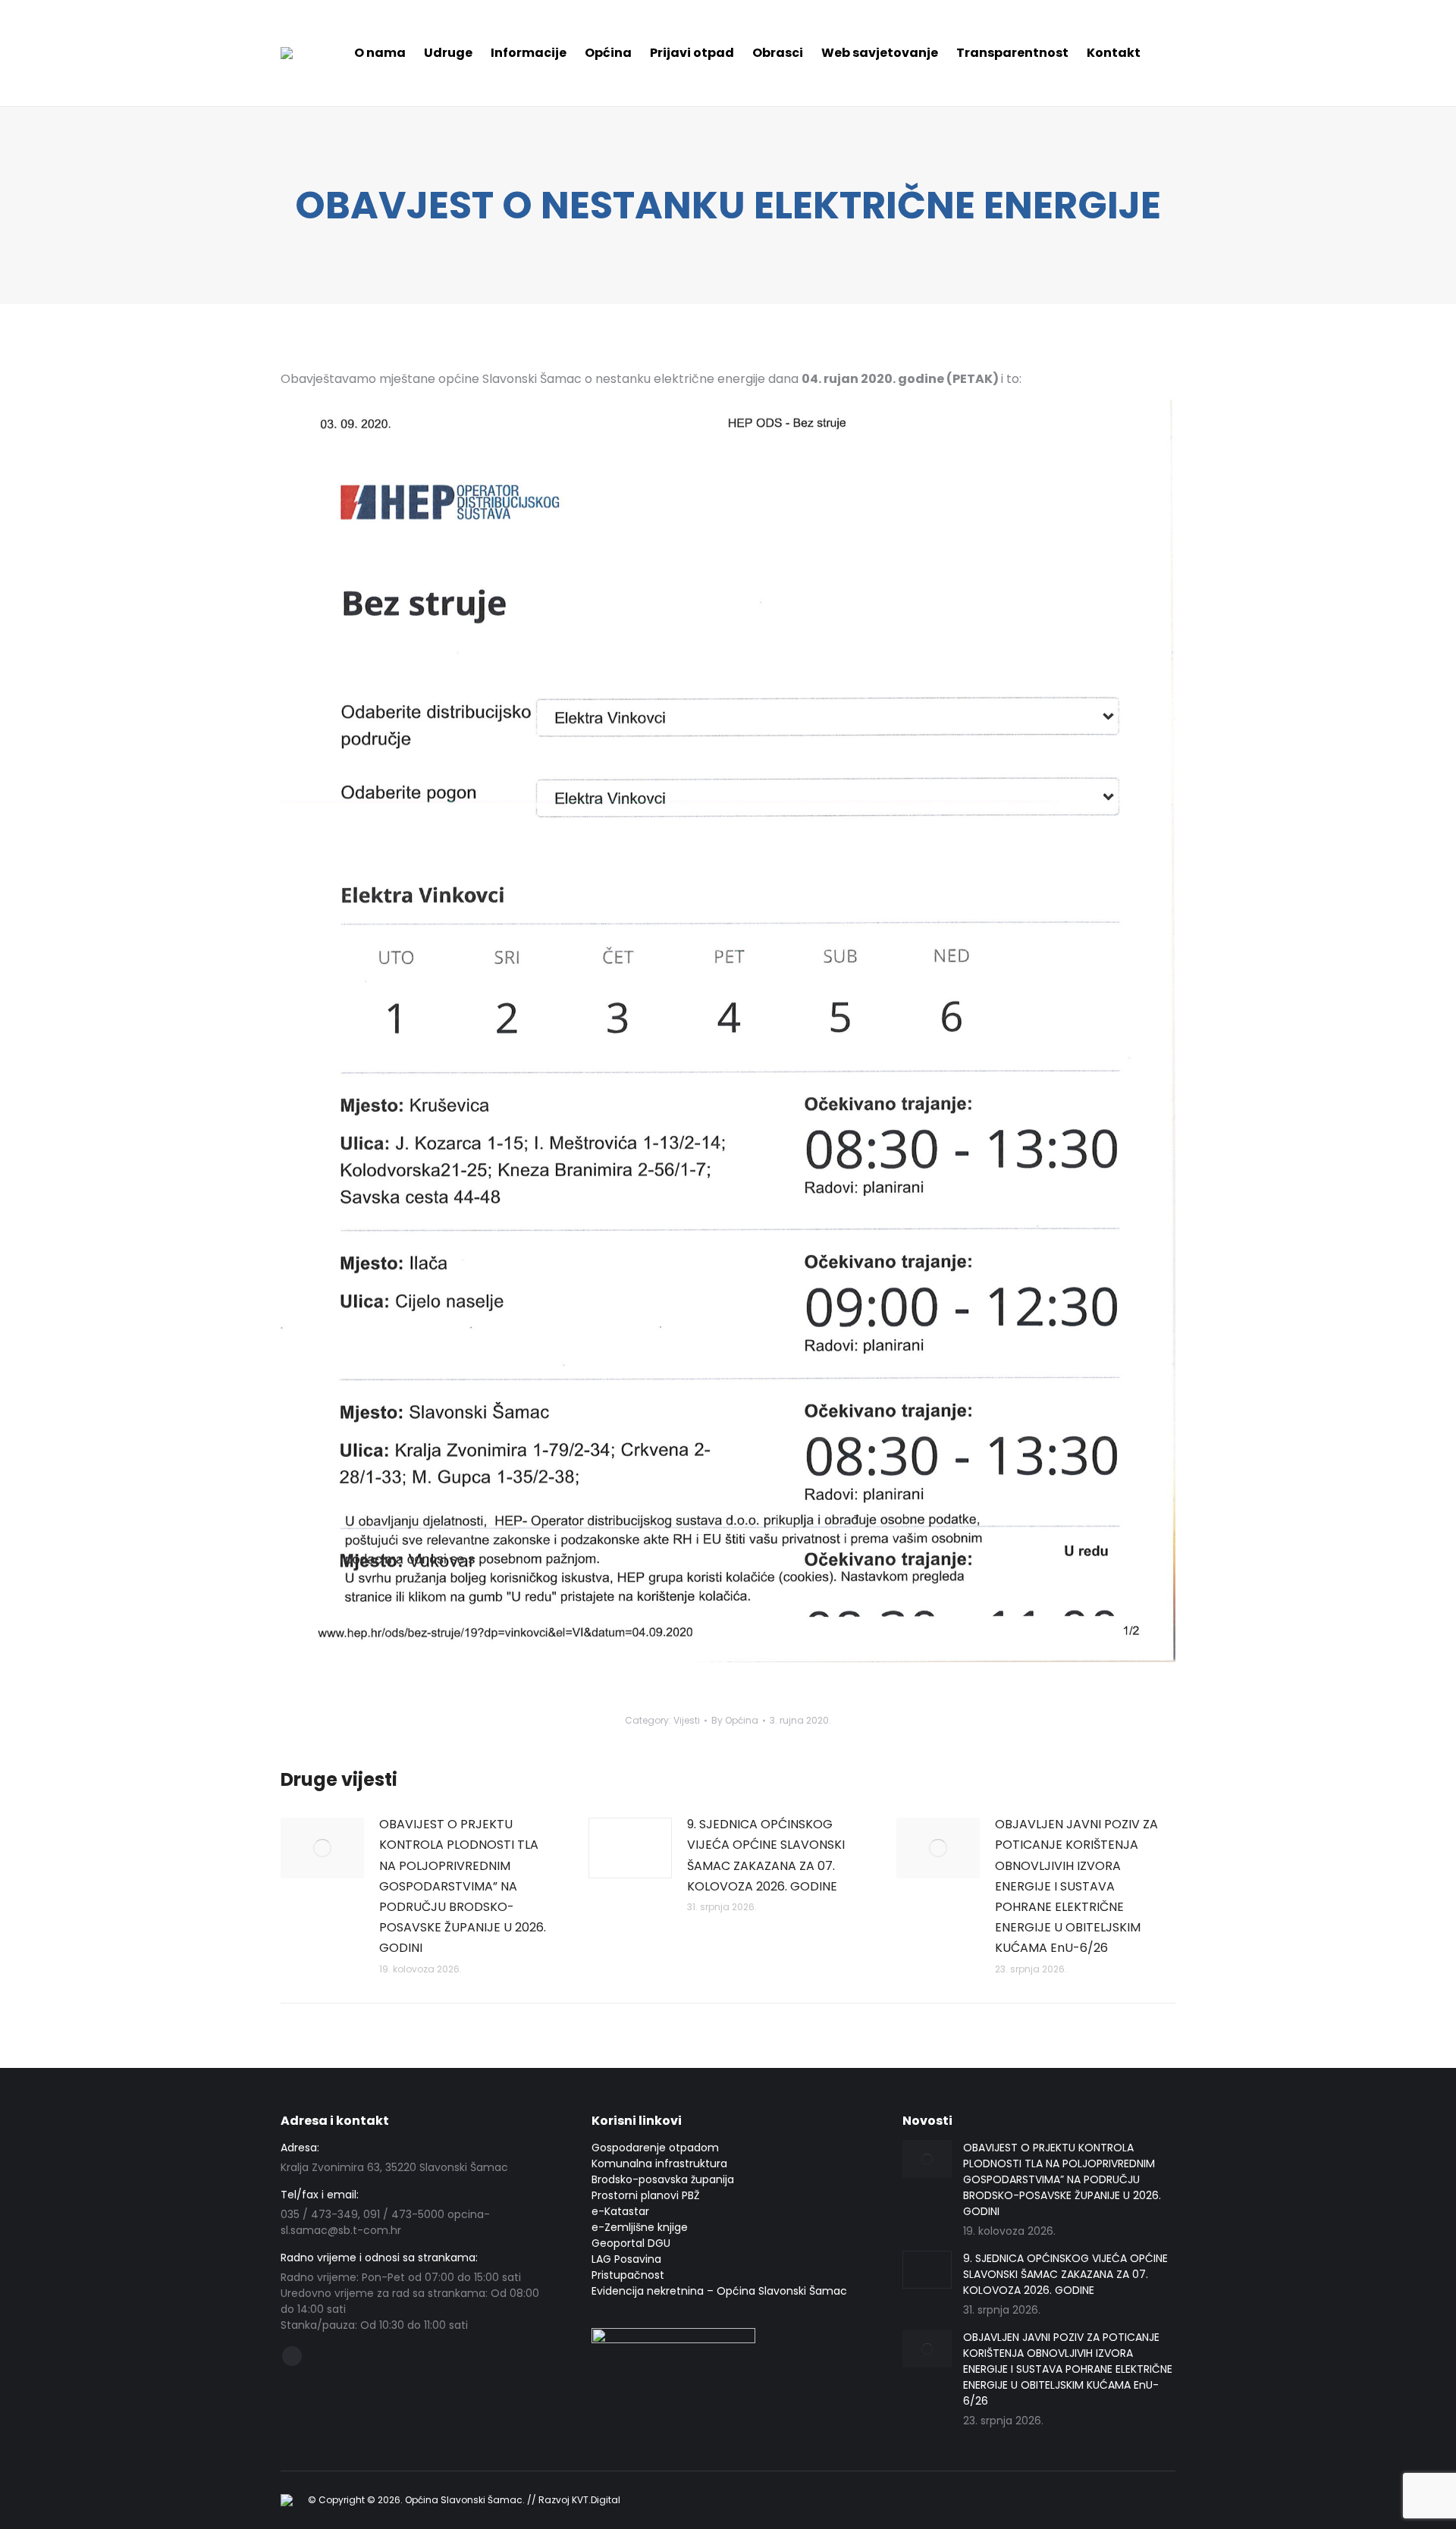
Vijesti (687, 1720)
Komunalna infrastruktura (659, 2163)
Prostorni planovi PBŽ (646, 2195)
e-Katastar (620, 2211)
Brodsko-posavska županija (663, 2179)
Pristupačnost (628, 2275)
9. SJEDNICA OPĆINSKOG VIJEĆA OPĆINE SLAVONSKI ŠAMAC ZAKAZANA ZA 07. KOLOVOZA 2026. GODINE (766, 1855)
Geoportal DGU (631, 2243)
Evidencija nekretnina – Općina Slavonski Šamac (719, 2291)
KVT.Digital (596, 2500)
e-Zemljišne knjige (640, 2227)
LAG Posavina (626, 2259)
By (735, 1720)
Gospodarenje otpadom (655, 2148)
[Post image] (322, 1848)
